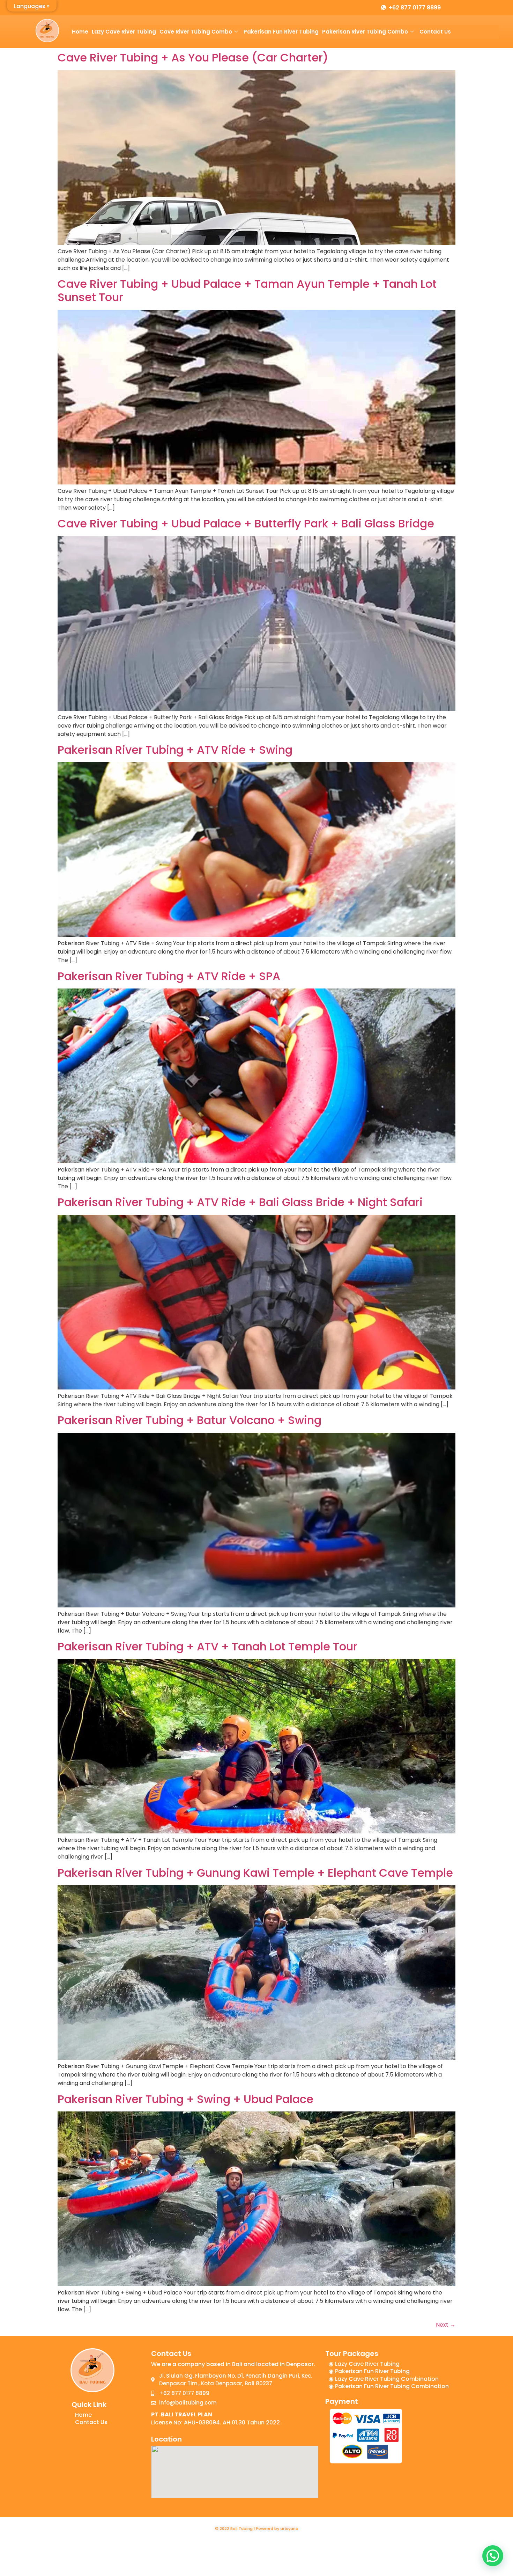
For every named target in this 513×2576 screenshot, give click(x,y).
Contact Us (435, 32)
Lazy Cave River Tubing (124, 32)
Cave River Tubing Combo (196, 32)
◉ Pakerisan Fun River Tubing (369, 2371)
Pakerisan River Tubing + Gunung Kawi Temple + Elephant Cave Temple (255, 1873)
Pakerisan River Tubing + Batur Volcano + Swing (189, 1420)
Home (80, 32)
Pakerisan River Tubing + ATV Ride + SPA (169, 976)
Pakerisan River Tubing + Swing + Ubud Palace (185, 2099)
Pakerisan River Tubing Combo (365, 32)
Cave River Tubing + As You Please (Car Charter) (193, 57)
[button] (493, 2556)
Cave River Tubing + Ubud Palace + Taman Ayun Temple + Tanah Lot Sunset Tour (247, 290)
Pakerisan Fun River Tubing (281, 32)
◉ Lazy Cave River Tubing (364, 2364)
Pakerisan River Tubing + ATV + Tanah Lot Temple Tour (207, 1646)
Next (446, 2325)
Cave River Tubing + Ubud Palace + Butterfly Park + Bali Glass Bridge (246, 523)
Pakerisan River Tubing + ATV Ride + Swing (175, 750)
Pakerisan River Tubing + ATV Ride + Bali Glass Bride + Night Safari (240, 1202)
